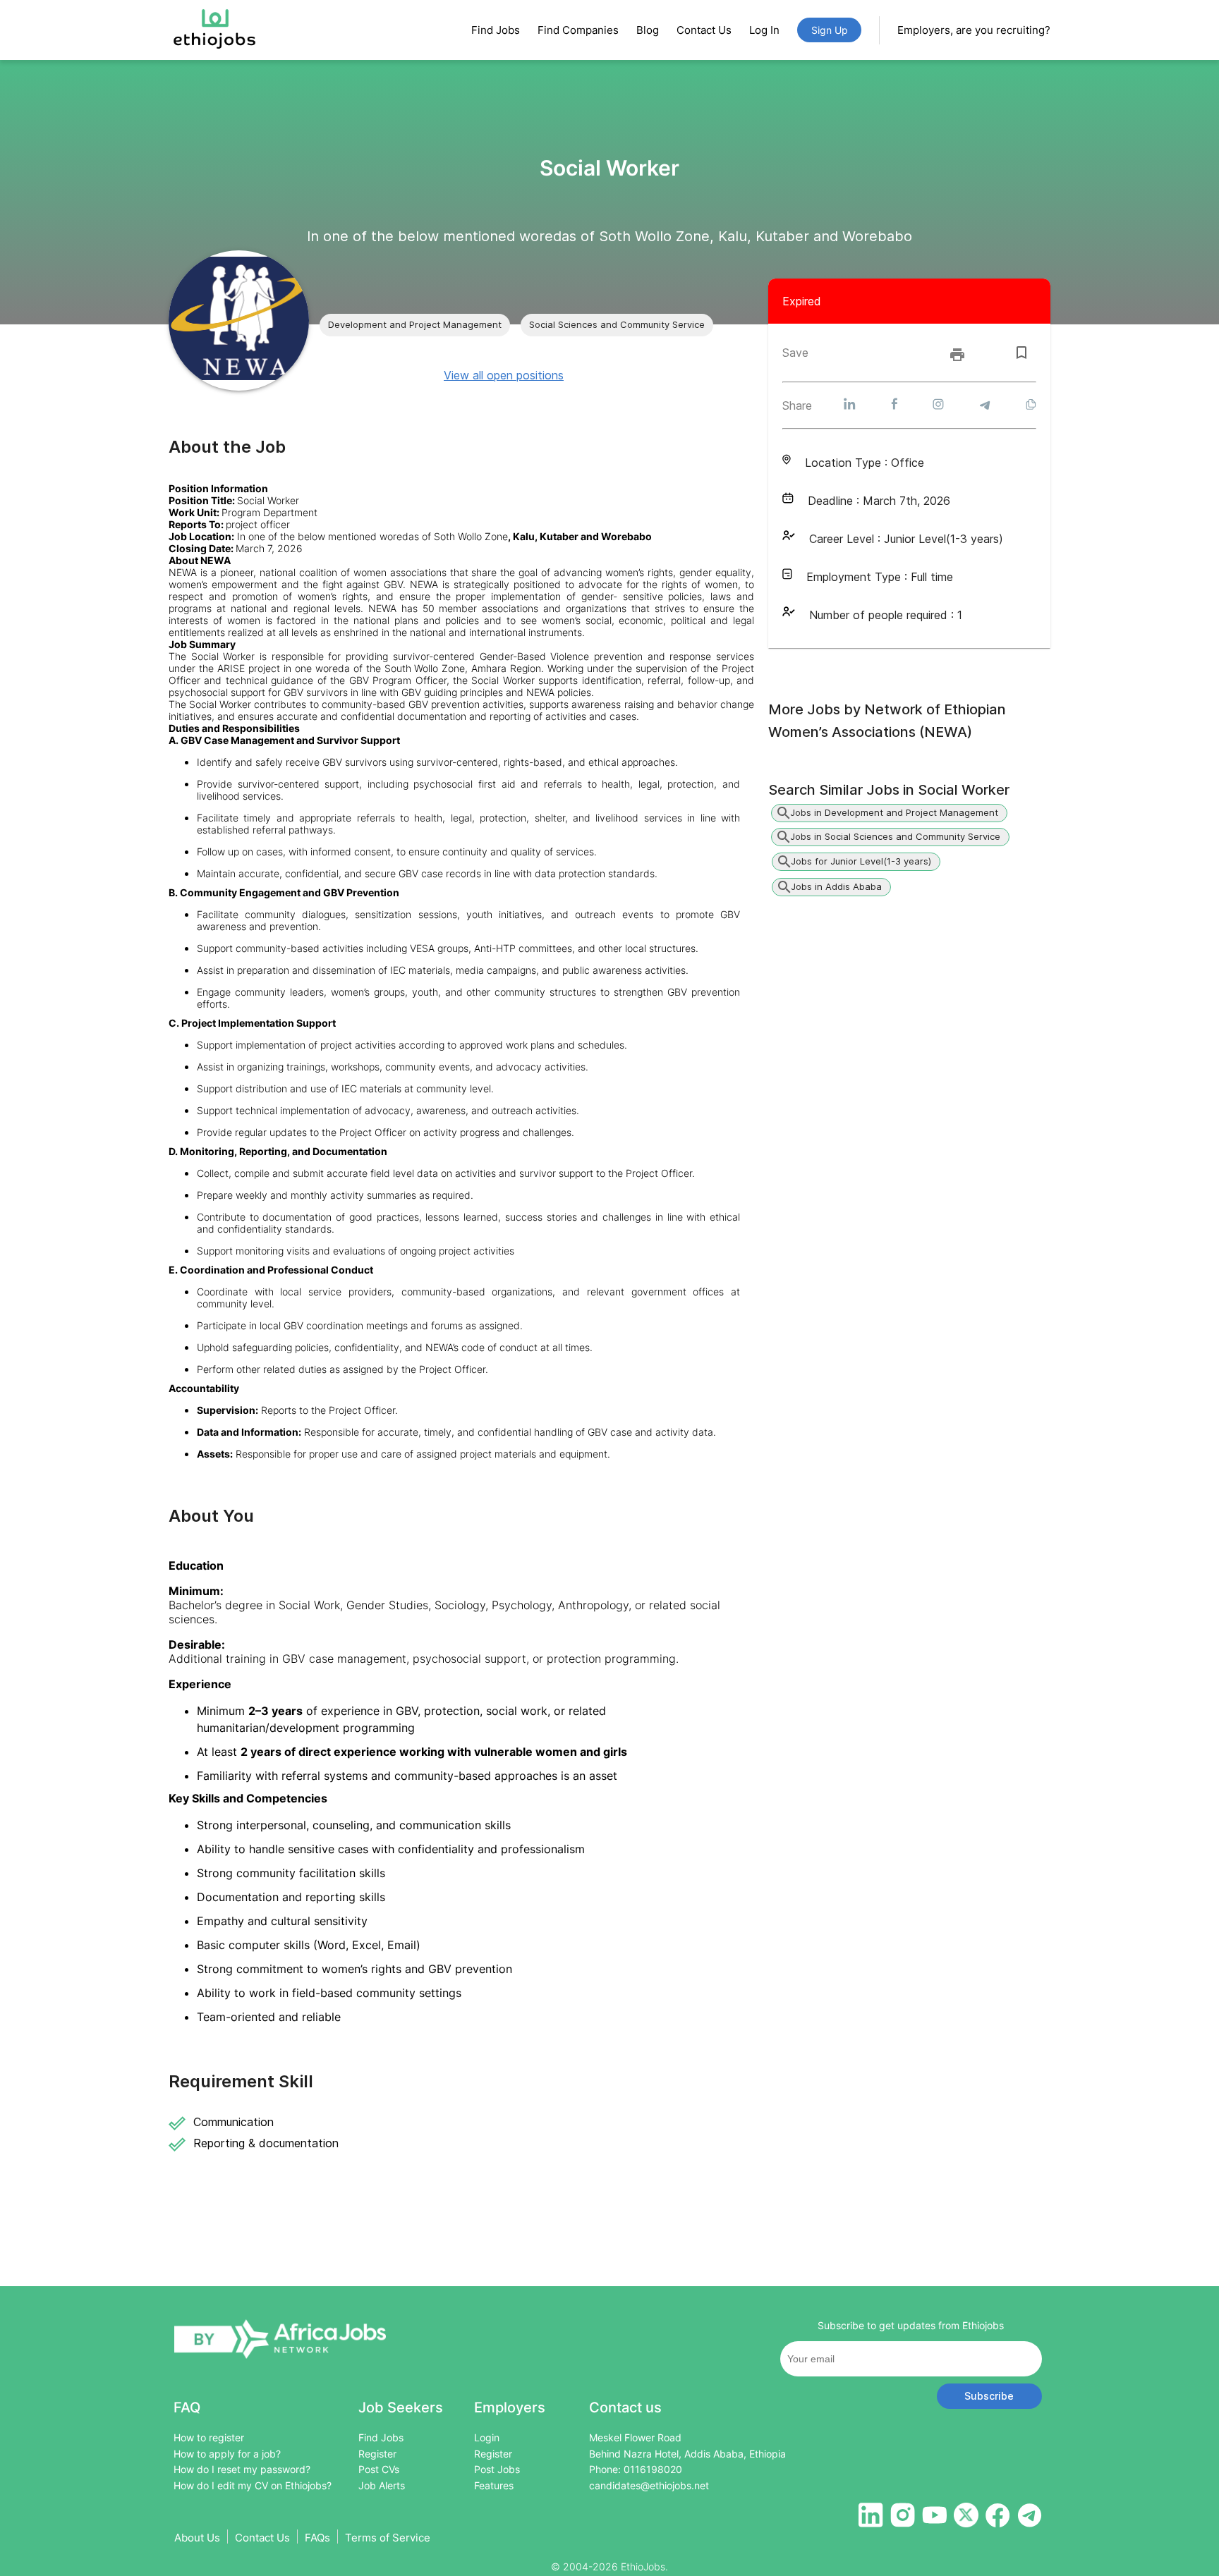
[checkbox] (1021, 353)
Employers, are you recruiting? (974, 30)
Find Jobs (496, 30)
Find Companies (578, 30)
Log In (764, 30)
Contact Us (704, 30)
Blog (648, 30)
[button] (415, 325)
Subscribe (989, 2396)
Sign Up (830, 30)
